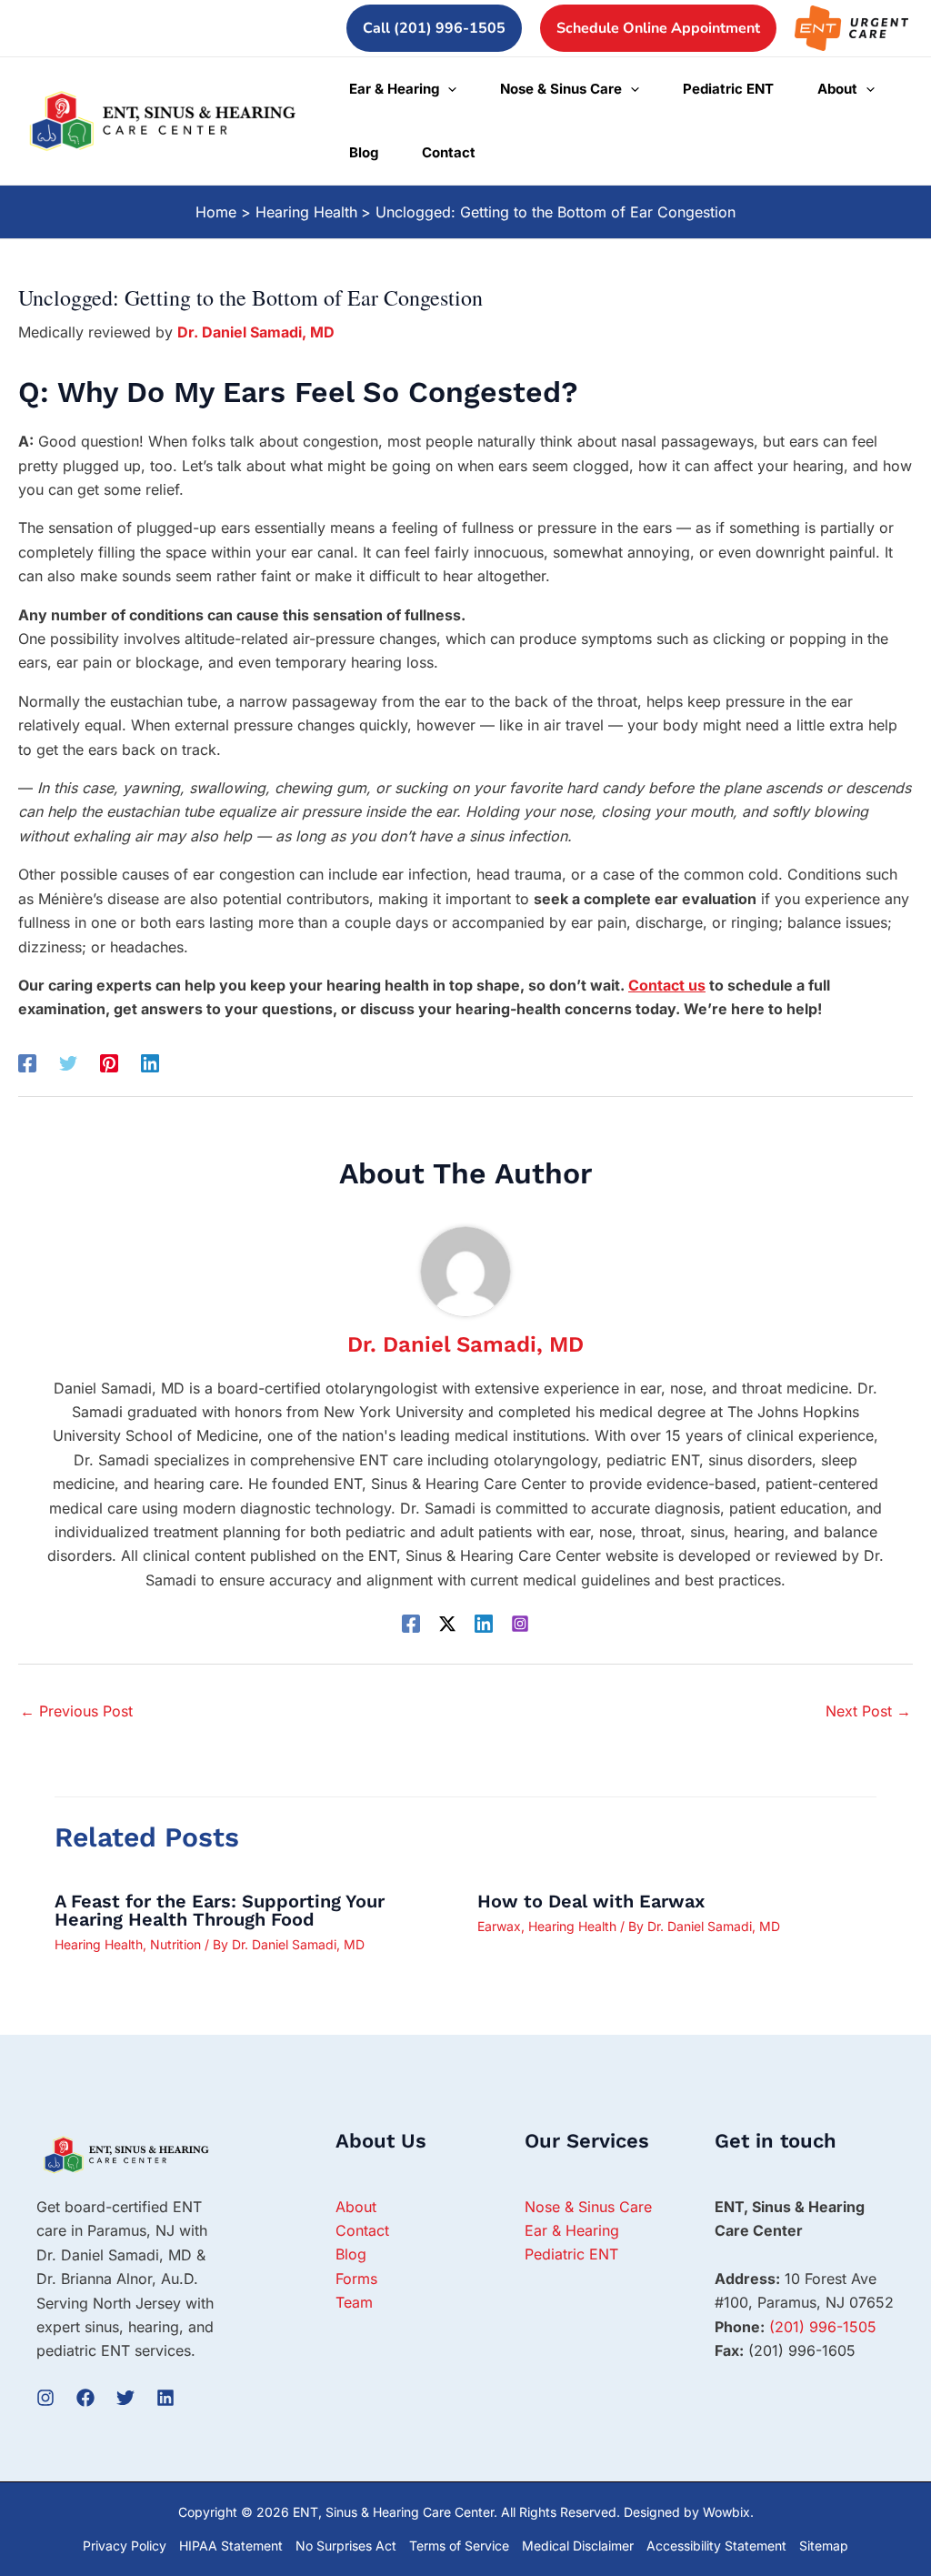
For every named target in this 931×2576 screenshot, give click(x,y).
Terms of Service (459, 2546)
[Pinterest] (109, 1063)
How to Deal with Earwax (591, 1901)
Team (354, 2302)
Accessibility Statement (716, 2546)
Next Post (868, 1711)
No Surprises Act (346, 2546)
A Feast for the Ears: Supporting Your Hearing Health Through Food (220, 1910)
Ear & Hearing (572, 2230)
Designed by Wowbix (687, 2512)
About (356, 2207)
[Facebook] (27, 1063)
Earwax (499, 1926)
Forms (356, 2279)
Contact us (667, 985)
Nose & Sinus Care (588, 2207)
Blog (351, 2254)
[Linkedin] (150, 1063)
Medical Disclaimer (578, 2546)
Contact (362, 2230)
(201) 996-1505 (823, 2327)
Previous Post (76, 1711)
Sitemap (824, 2546)
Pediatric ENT (571, 2254)
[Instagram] (520, 1623)
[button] (434, 28)
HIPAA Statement (231, 2546)
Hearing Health (99, 1944)
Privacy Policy (125, 2546)
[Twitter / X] (447, 1623)
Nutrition (175, 1944)
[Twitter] (68, 1063)
